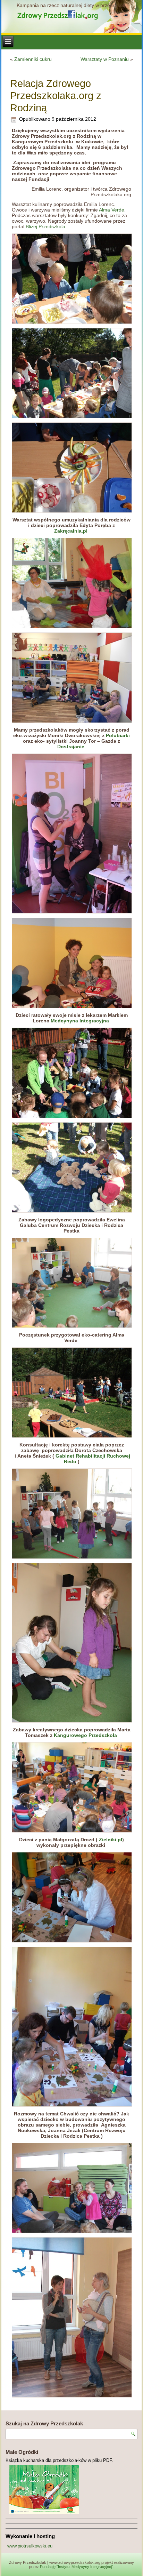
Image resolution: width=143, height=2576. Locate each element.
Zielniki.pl (111, 1840)
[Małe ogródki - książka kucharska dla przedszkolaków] (71, 2490)
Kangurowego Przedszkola (85, 1735)
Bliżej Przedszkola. (46, 226)
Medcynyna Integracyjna (80, 1021)
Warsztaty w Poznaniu (105, 59)
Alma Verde (111, 210)
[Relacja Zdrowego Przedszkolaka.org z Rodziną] (71, 279)
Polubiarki (118, 735)
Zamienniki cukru (33, 59)
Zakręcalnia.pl (71, 531)
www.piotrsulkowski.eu (30, 2546)
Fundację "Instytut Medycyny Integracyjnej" (77, 2567)
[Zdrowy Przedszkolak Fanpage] (71, 14)
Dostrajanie (71, 747)
